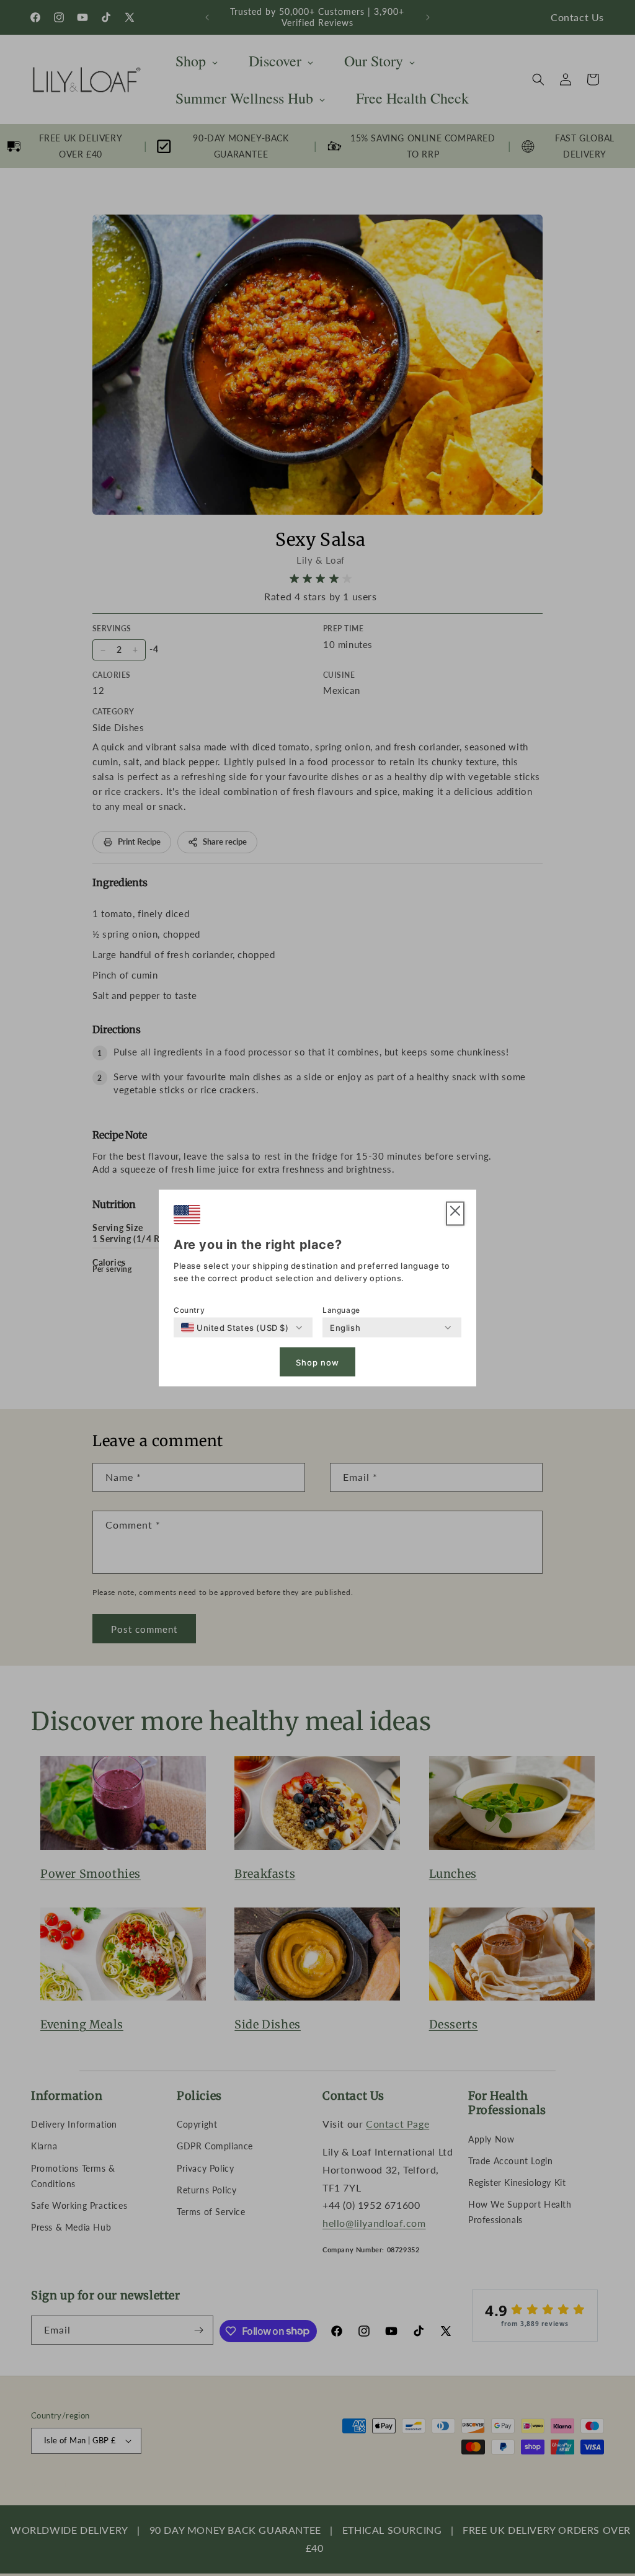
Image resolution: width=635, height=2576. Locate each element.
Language (341, 1310)
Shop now (317, 1362)
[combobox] (235, 1328)
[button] (455, 1214)
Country (189, 1310)
